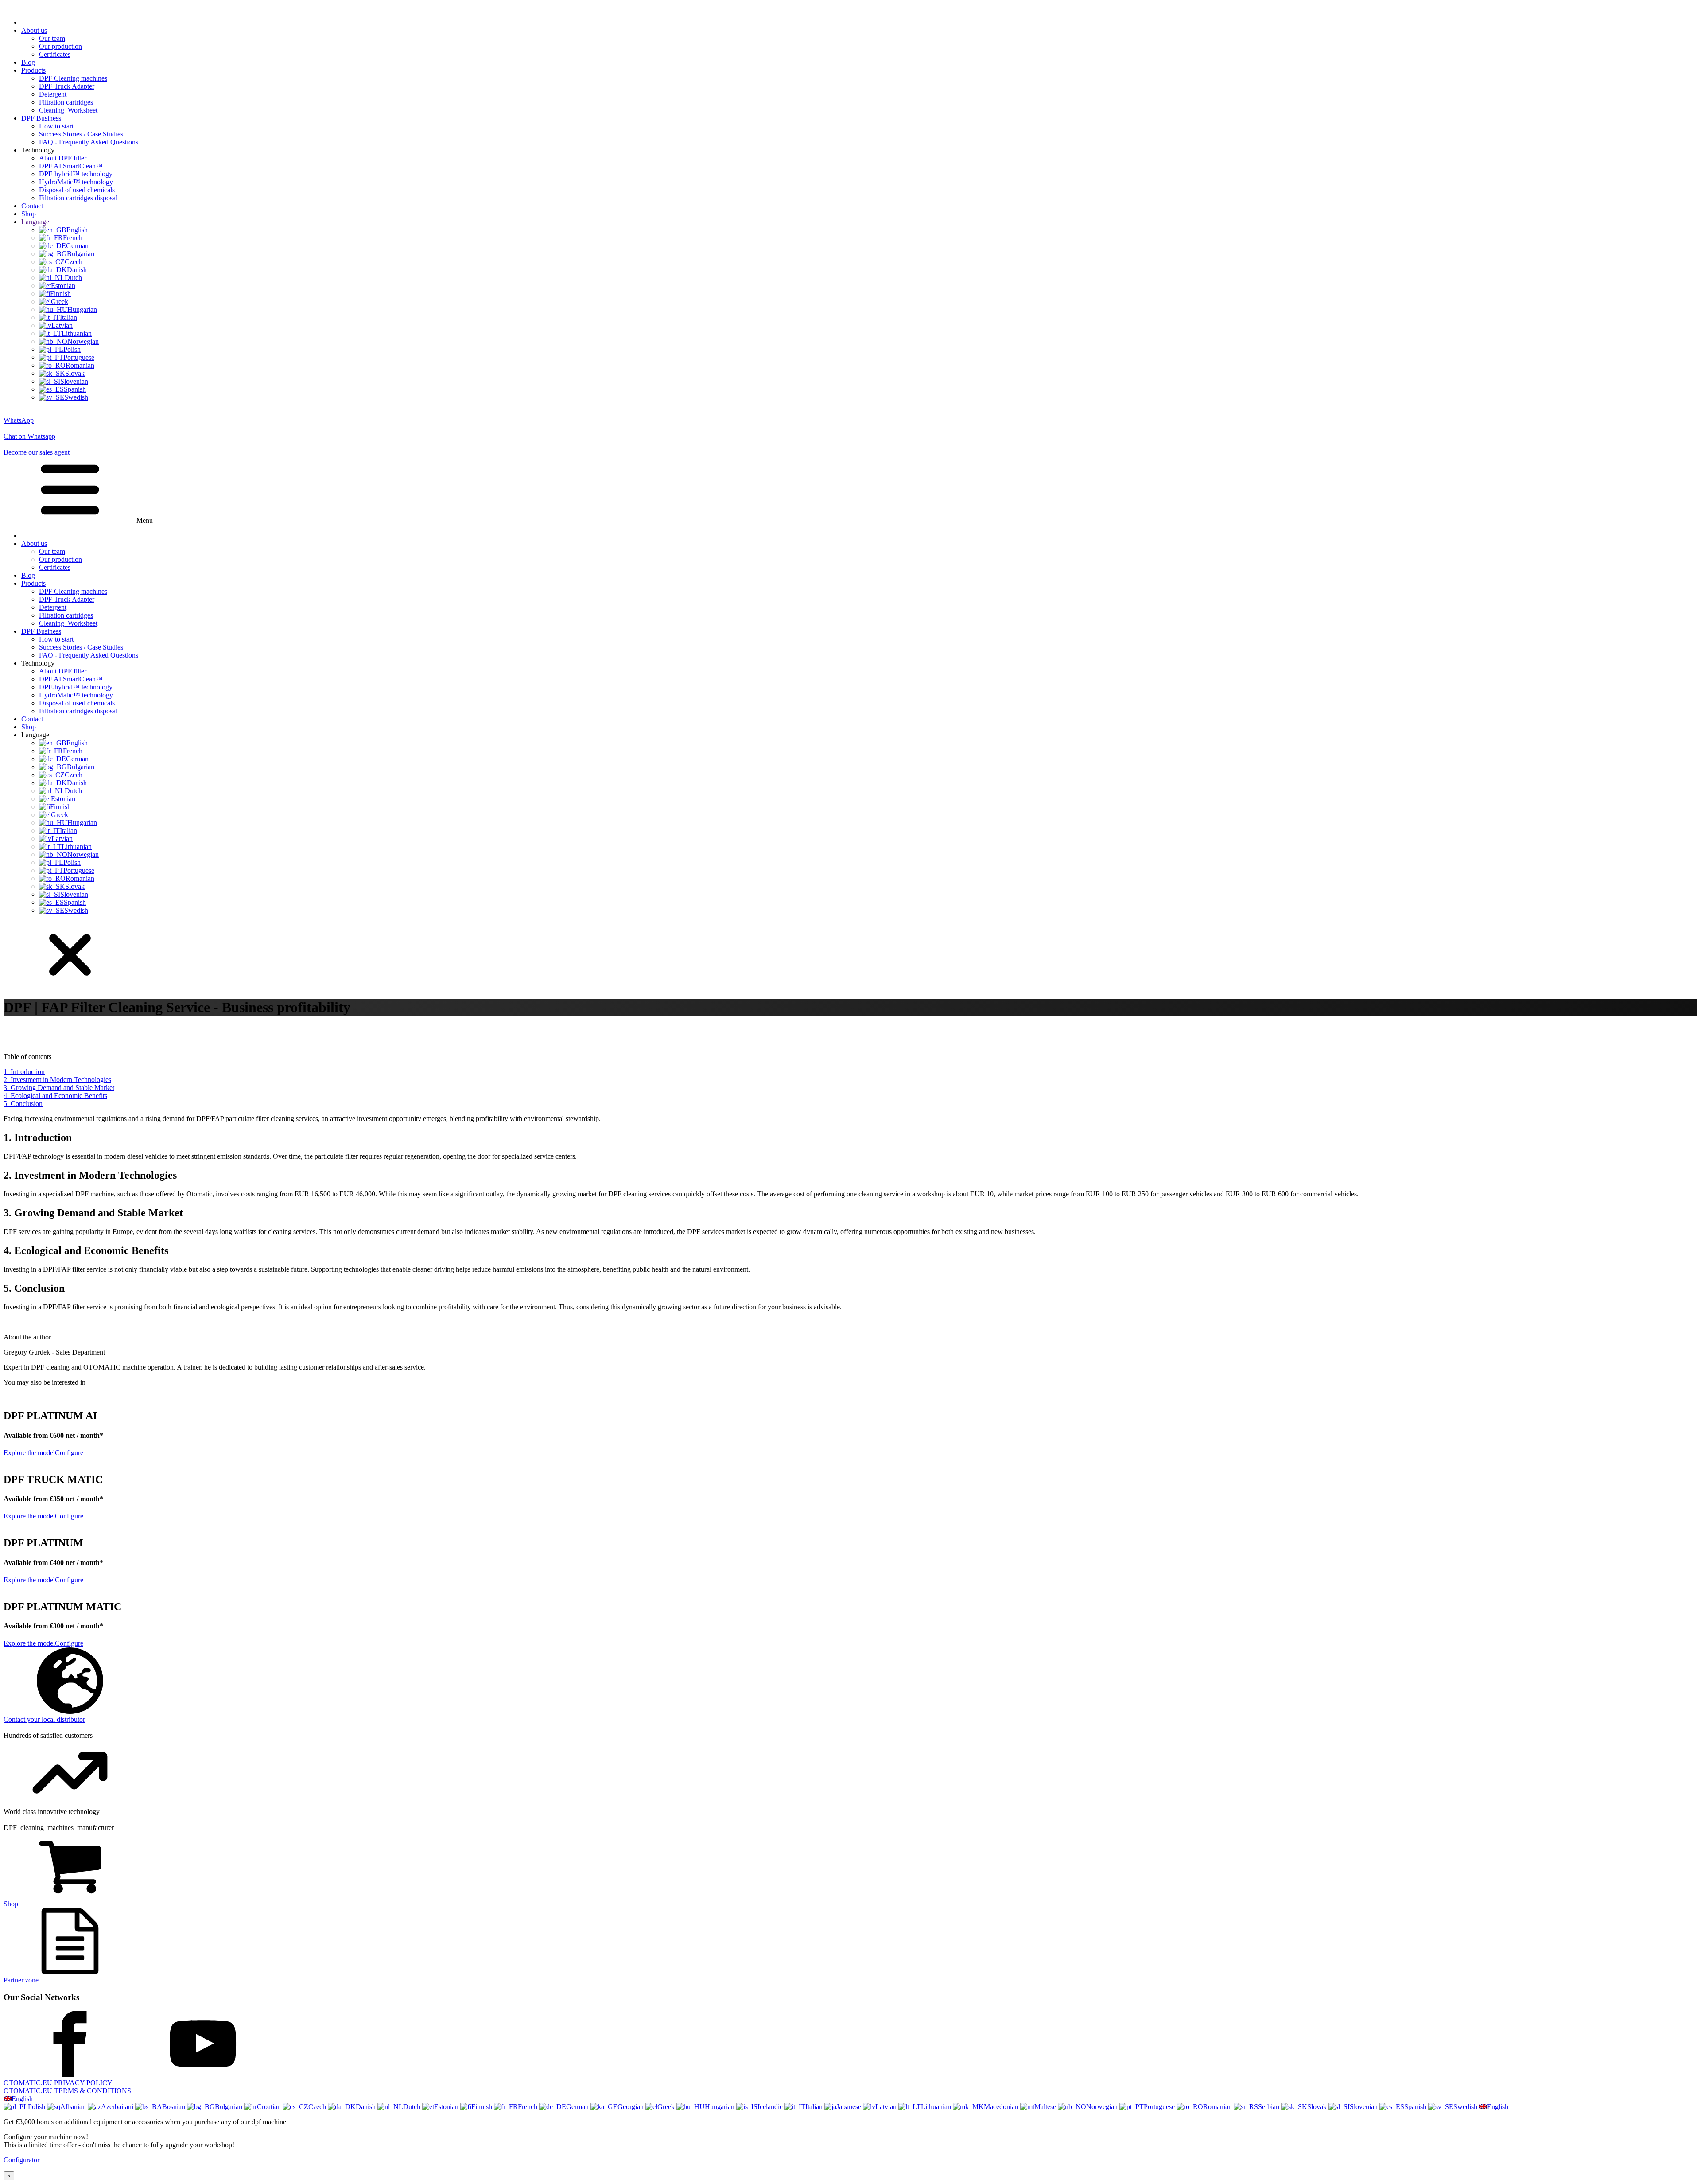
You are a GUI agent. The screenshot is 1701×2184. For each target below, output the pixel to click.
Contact (32, 206)
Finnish (483, 2107)
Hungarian (720, 2107)
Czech (318, 2107)
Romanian (1218, 2107)
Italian (815, 2107)
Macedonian (1002, 2107)
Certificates (55, 54)
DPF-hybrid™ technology (76, 174)
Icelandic (771, 2107)
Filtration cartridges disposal (78, 198)
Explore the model (29, 1453)
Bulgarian (229, 2107)
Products (33, 70)
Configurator (21, 2160)
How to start (56, 126)
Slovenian (1365, 2107)
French (528, 2107)
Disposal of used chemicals (77, 190)
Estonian (447, 2107)
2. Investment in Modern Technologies (57, 1080)
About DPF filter (63, 158)
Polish (37, 2107)
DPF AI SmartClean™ (71, 166)
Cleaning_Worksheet (68, 110)
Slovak (1318, 2107)
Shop (29, 214)
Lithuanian (937, 2107)
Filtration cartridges (66, 102)
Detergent (53, 94)
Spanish (1416, 2107)
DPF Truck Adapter (67, 86)
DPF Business (41, 118)
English (22, 2099)
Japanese (850, 2107)
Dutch (413, 2107)
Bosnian (175, 2107)
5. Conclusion (23, 1104)
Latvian (887, 2107)
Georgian (631, 2107)
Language (35, 222)
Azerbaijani (118, 2107)
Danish (367, 2107)
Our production (60, 46)
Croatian (270, 2107)
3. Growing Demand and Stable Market (59, 1088)
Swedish (1466, 2107)
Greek (667, 2107)
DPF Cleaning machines (73, 78)
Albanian (74, 2107)
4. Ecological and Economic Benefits (55, 1096)
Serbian (1270, 2107)
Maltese (1046, 2107)
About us (34, 30)
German (578, 2107)
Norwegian (1103, 2107)
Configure (69, 1453)
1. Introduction (24, 1072)
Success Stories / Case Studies (81, 134)
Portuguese (1160, 2107)
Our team (52, 38)
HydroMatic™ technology (76, 182)
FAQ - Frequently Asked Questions (89, 142)
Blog (28, 62)
